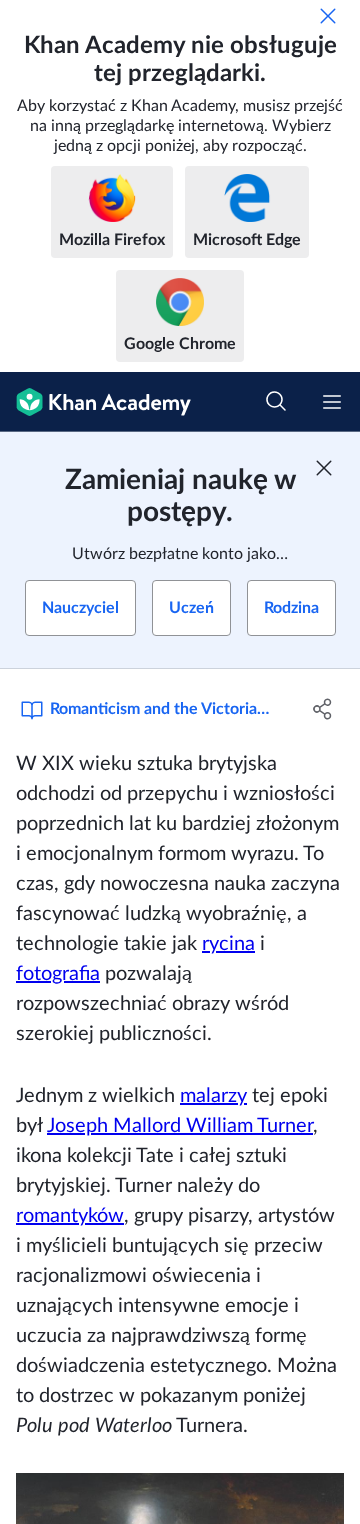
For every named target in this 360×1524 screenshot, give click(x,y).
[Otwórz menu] (332, 402)
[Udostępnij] (323, 709)
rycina (228, 944)
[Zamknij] (328, 16)
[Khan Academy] (95, 402)
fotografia (58, 974)
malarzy (213, 1096)
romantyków (70, 1216)
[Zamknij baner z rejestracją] (324, 468)
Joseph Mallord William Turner (180, 1126)
